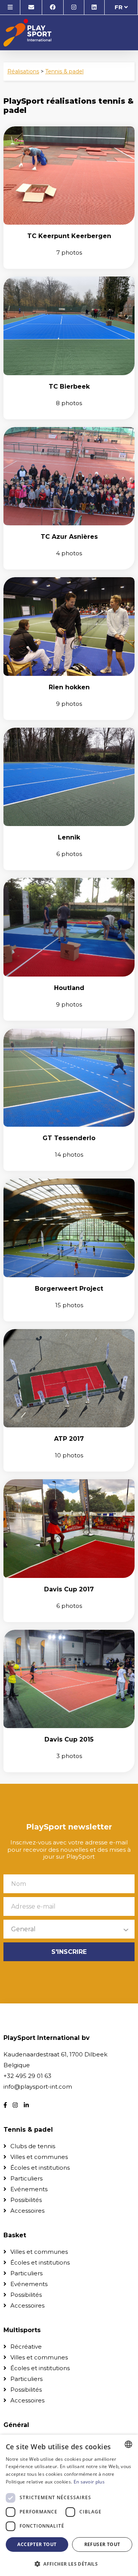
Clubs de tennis (33, 2146)
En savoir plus (89, 2482)
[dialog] (69, 2505)
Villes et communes (39, 2157)
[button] (69, 2564)
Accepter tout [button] (37, 2544)
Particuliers (26, 2178)
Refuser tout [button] (102, 2544)
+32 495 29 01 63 (27, 2076)
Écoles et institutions (40, 2168)
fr (119, 7)
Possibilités (26, 2200)
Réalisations (23, 71)
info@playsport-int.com (38, 2087)
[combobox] (128, 2444)
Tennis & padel (64, 71)
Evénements (29, 2189)
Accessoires (27, 2211)
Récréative (26, 2347)
